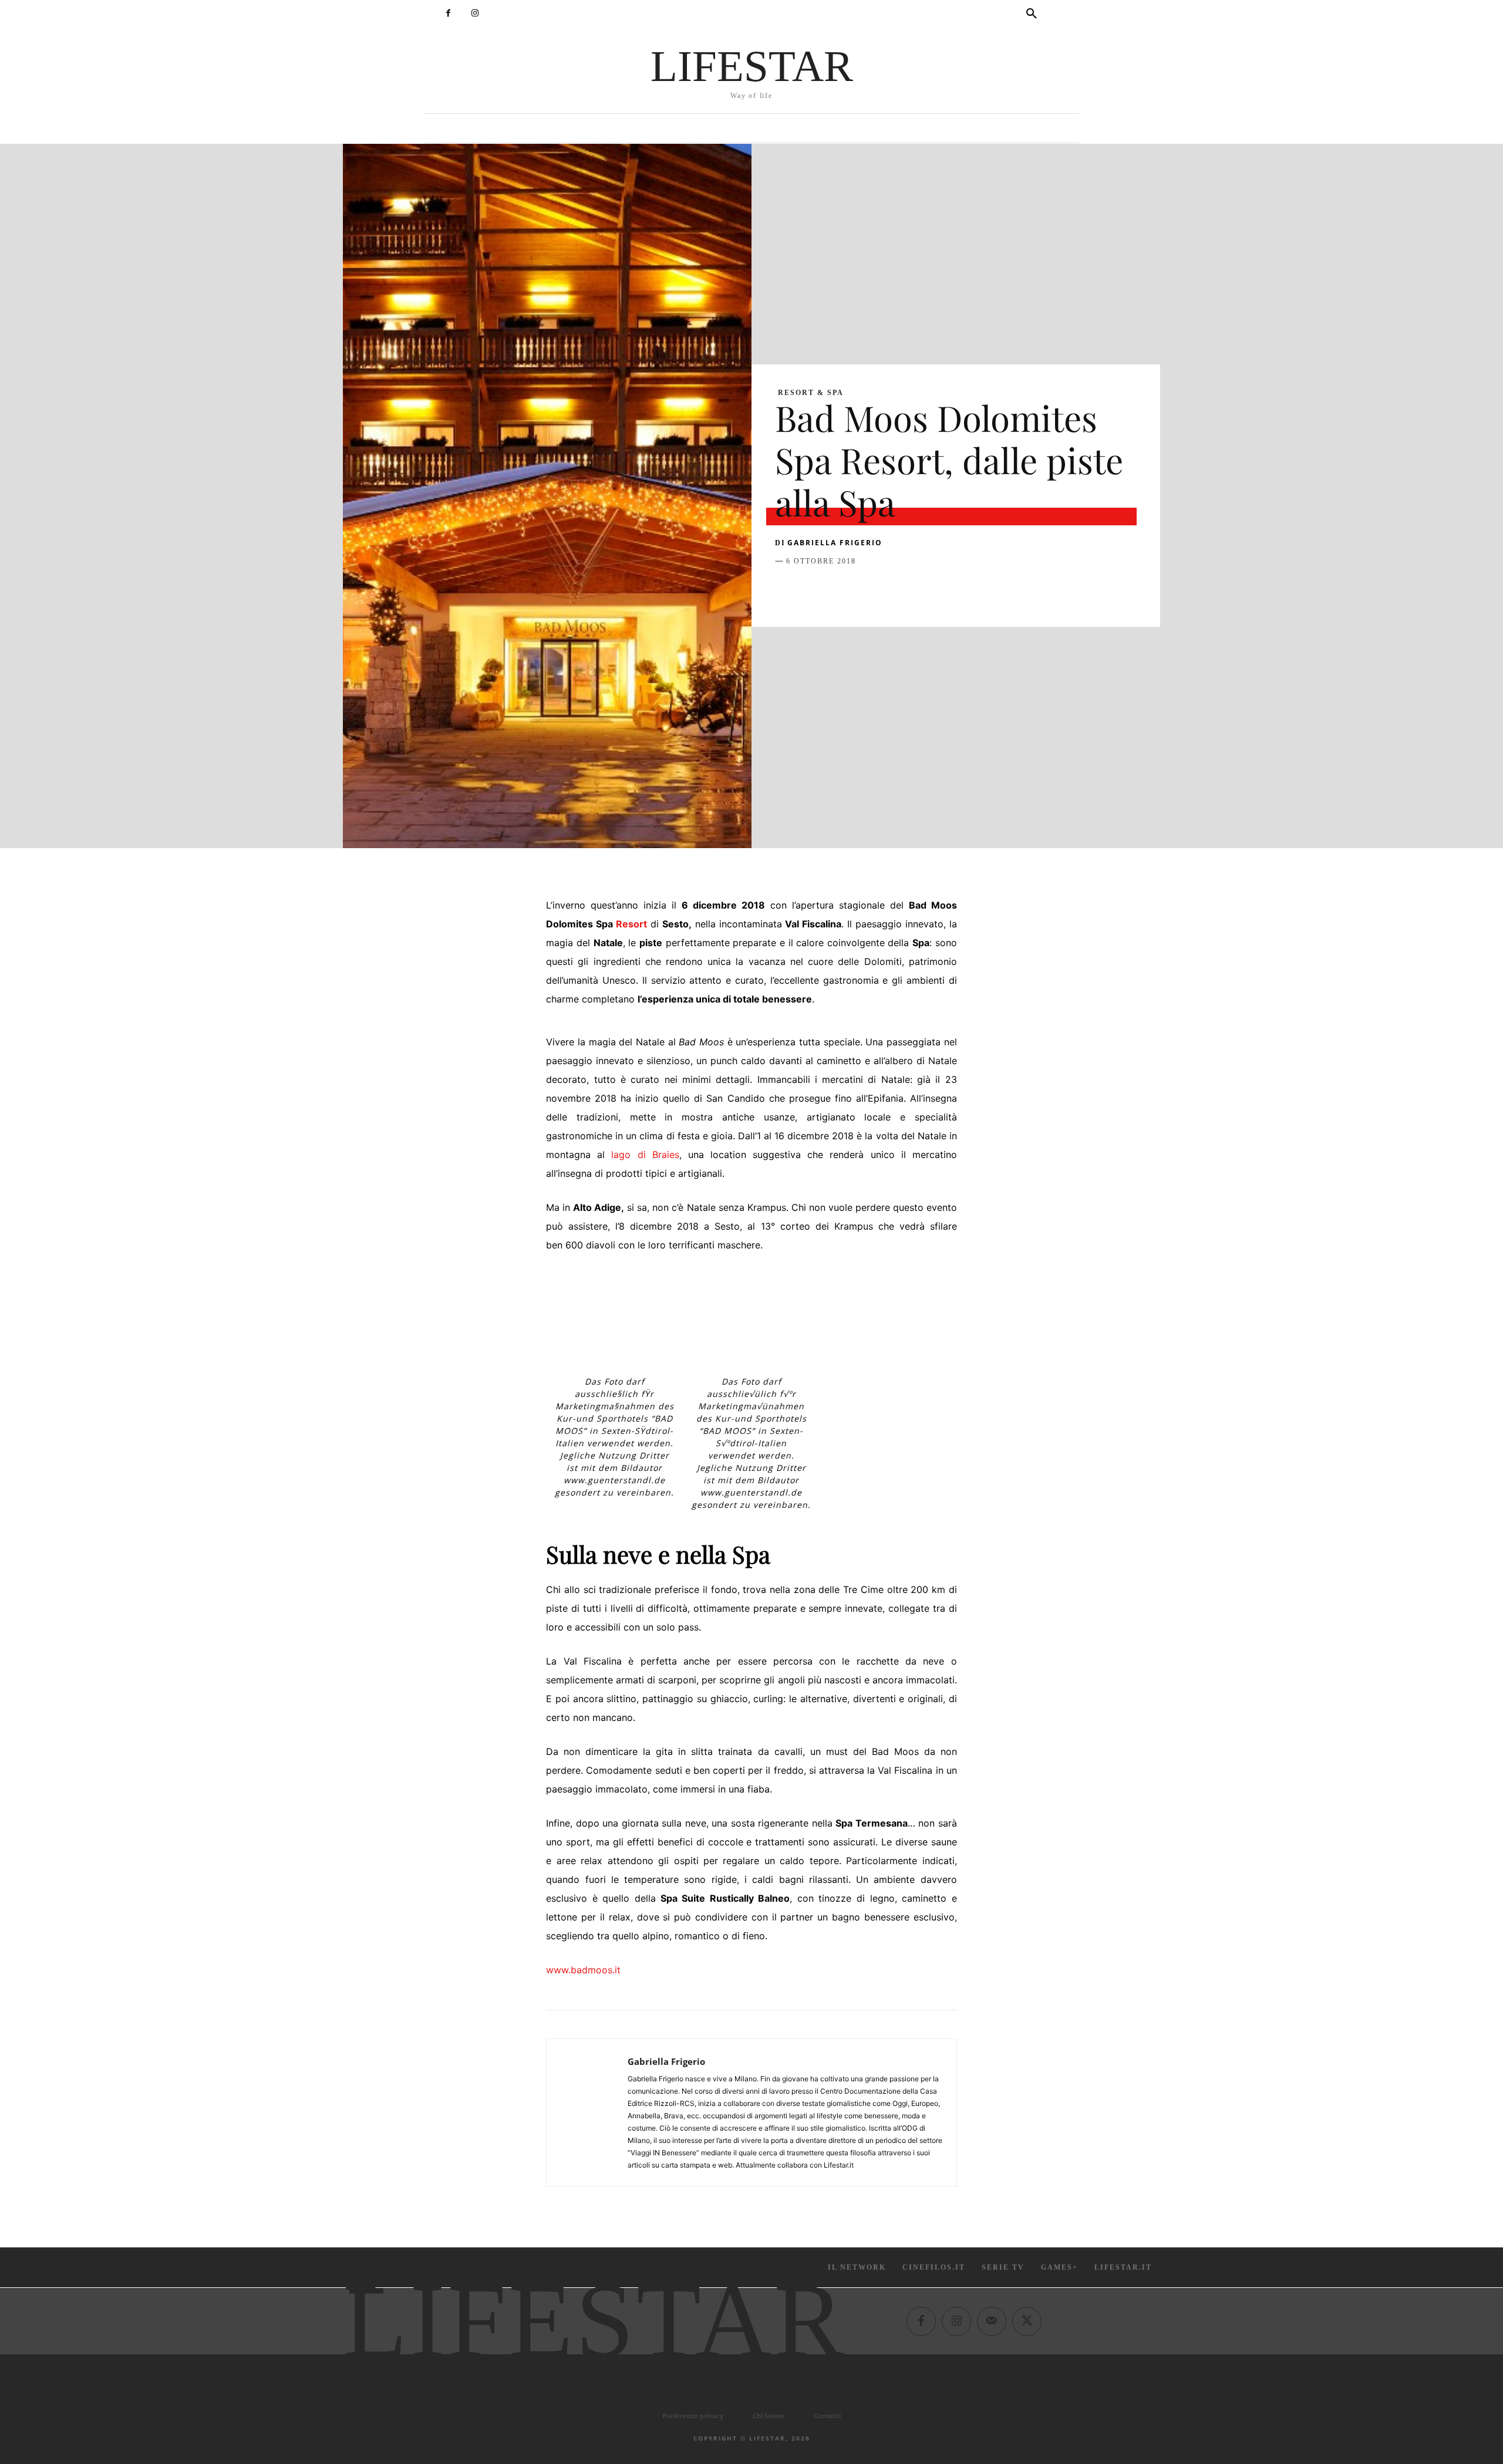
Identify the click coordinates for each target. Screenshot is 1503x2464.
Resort (631, 924)
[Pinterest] (841, 590)
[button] (1032, 14)
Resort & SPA (811, 393)
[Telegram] (949, 590)
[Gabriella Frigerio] (587, 2112)
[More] (976, 590)
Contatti (827, 2416)
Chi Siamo (769, 2416)
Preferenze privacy (693, 2416)
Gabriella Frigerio (835, 543)
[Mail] (992, 2321)
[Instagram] (475, 13)
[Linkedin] (895, 590)
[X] (814, 590)
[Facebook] (448, 13)
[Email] (922, 590)
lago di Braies (645, 1155)
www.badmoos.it (583, 1970)
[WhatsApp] (868, 590)
